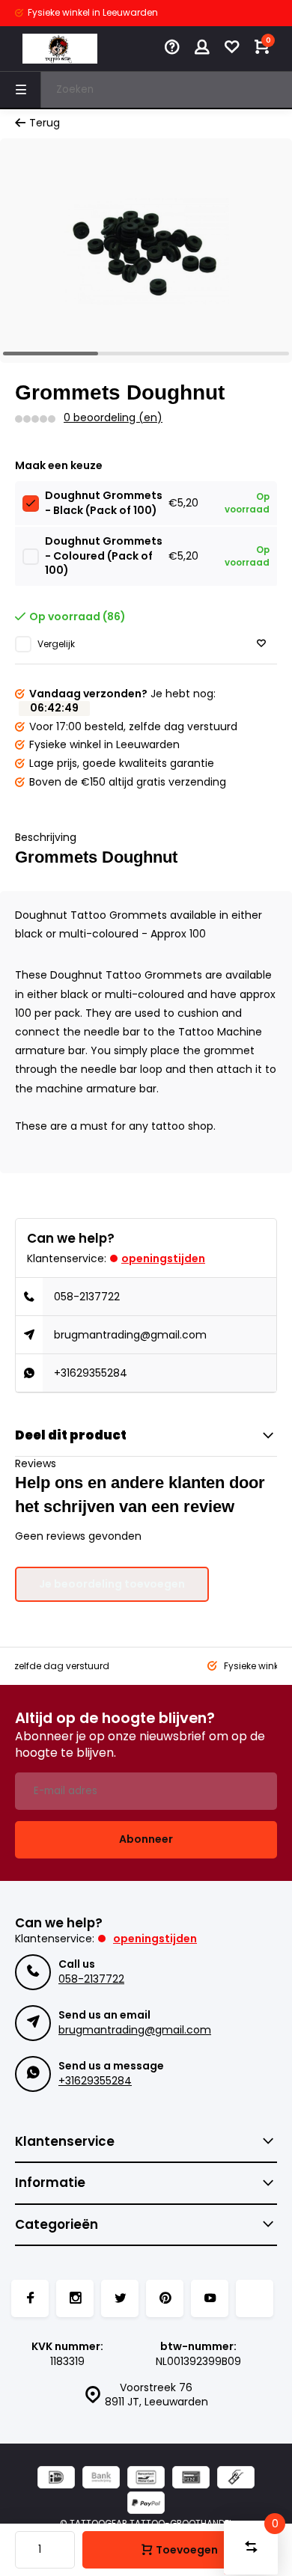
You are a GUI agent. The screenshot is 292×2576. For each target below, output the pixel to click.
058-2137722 (87, 1297)
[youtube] (210, 2298)
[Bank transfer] (101, 2479)
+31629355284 (91, 1373)
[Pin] (191, 2479)
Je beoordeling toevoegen (112, 1584)
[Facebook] (30, 2298)
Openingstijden (163, 1258)
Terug (45, 123)
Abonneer (146, 1839)
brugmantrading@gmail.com (130, 1335)
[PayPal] (146, 2505)
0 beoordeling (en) (113, 418)
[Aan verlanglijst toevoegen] (261, 644)
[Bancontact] (146, 2479)
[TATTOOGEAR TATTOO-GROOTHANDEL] (60, 49)
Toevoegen (187, 2550)
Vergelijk (56, 644)
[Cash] (236, 2479)
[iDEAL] (56, 2479)
